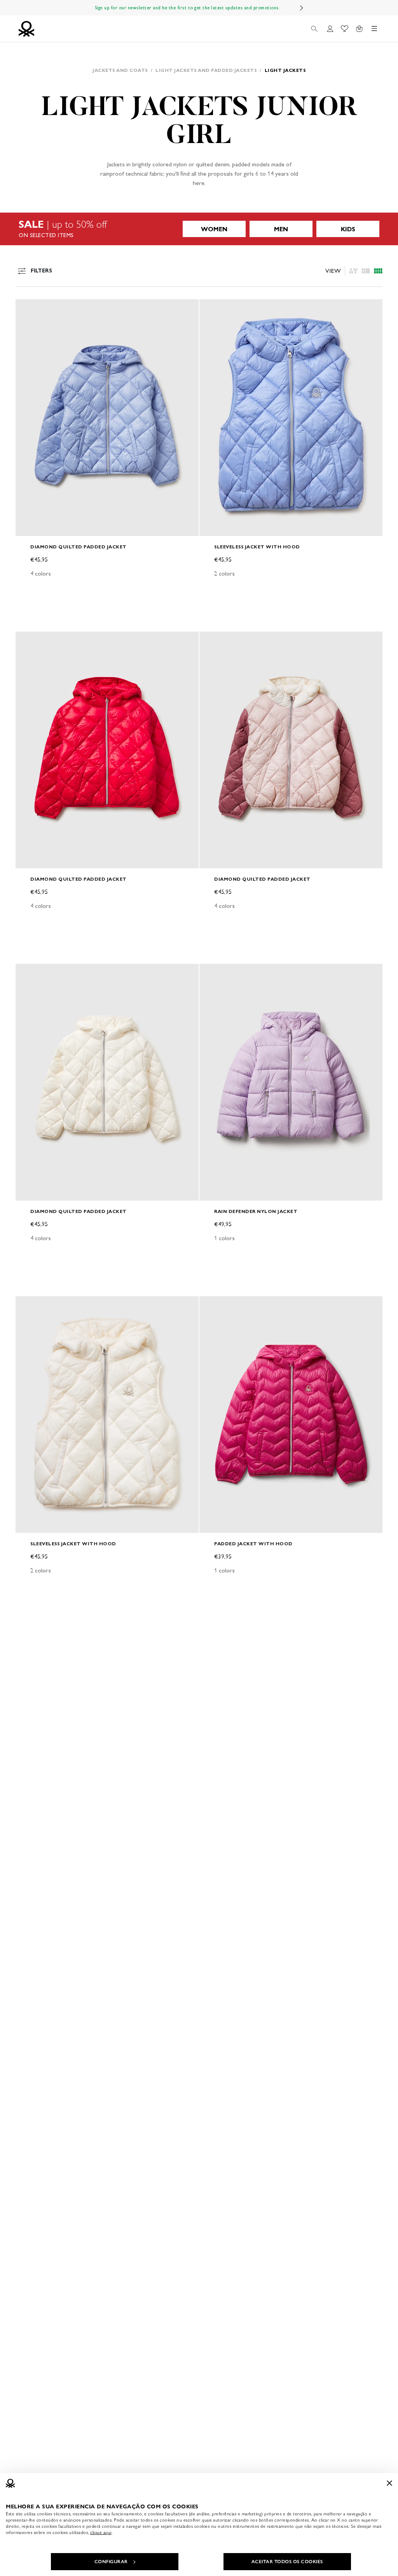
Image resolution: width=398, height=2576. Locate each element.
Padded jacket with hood (253, 1544)
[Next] (302, 8)
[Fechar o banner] (389, 2483)
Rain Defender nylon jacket (256, 1211)
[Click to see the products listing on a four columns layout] (366, 271)
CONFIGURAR (111, 2562)
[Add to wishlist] (28, 309)
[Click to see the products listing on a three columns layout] (378, 271)
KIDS (348, 229)
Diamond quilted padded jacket (79, 547)
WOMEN (214, 229)
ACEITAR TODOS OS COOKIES (287, 2562)
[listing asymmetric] (353, 271)
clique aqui (101, 2532)
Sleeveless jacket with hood (257, 547)
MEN (281, 229)
